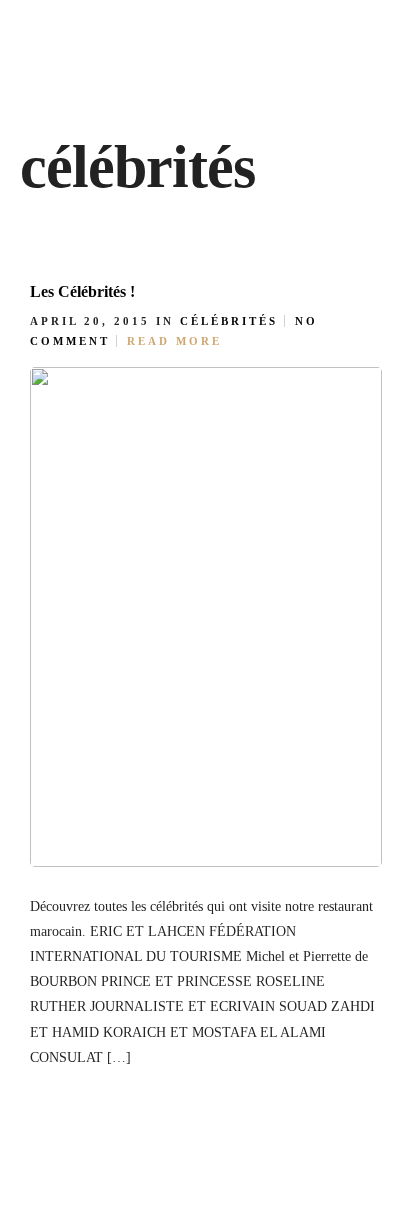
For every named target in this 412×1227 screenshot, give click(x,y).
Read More (174, 341)
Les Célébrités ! (82, 291)
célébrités (229, 321)
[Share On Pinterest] (149, 1052)
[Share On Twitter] (117, 1052)
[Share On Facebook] (85, 1052)
